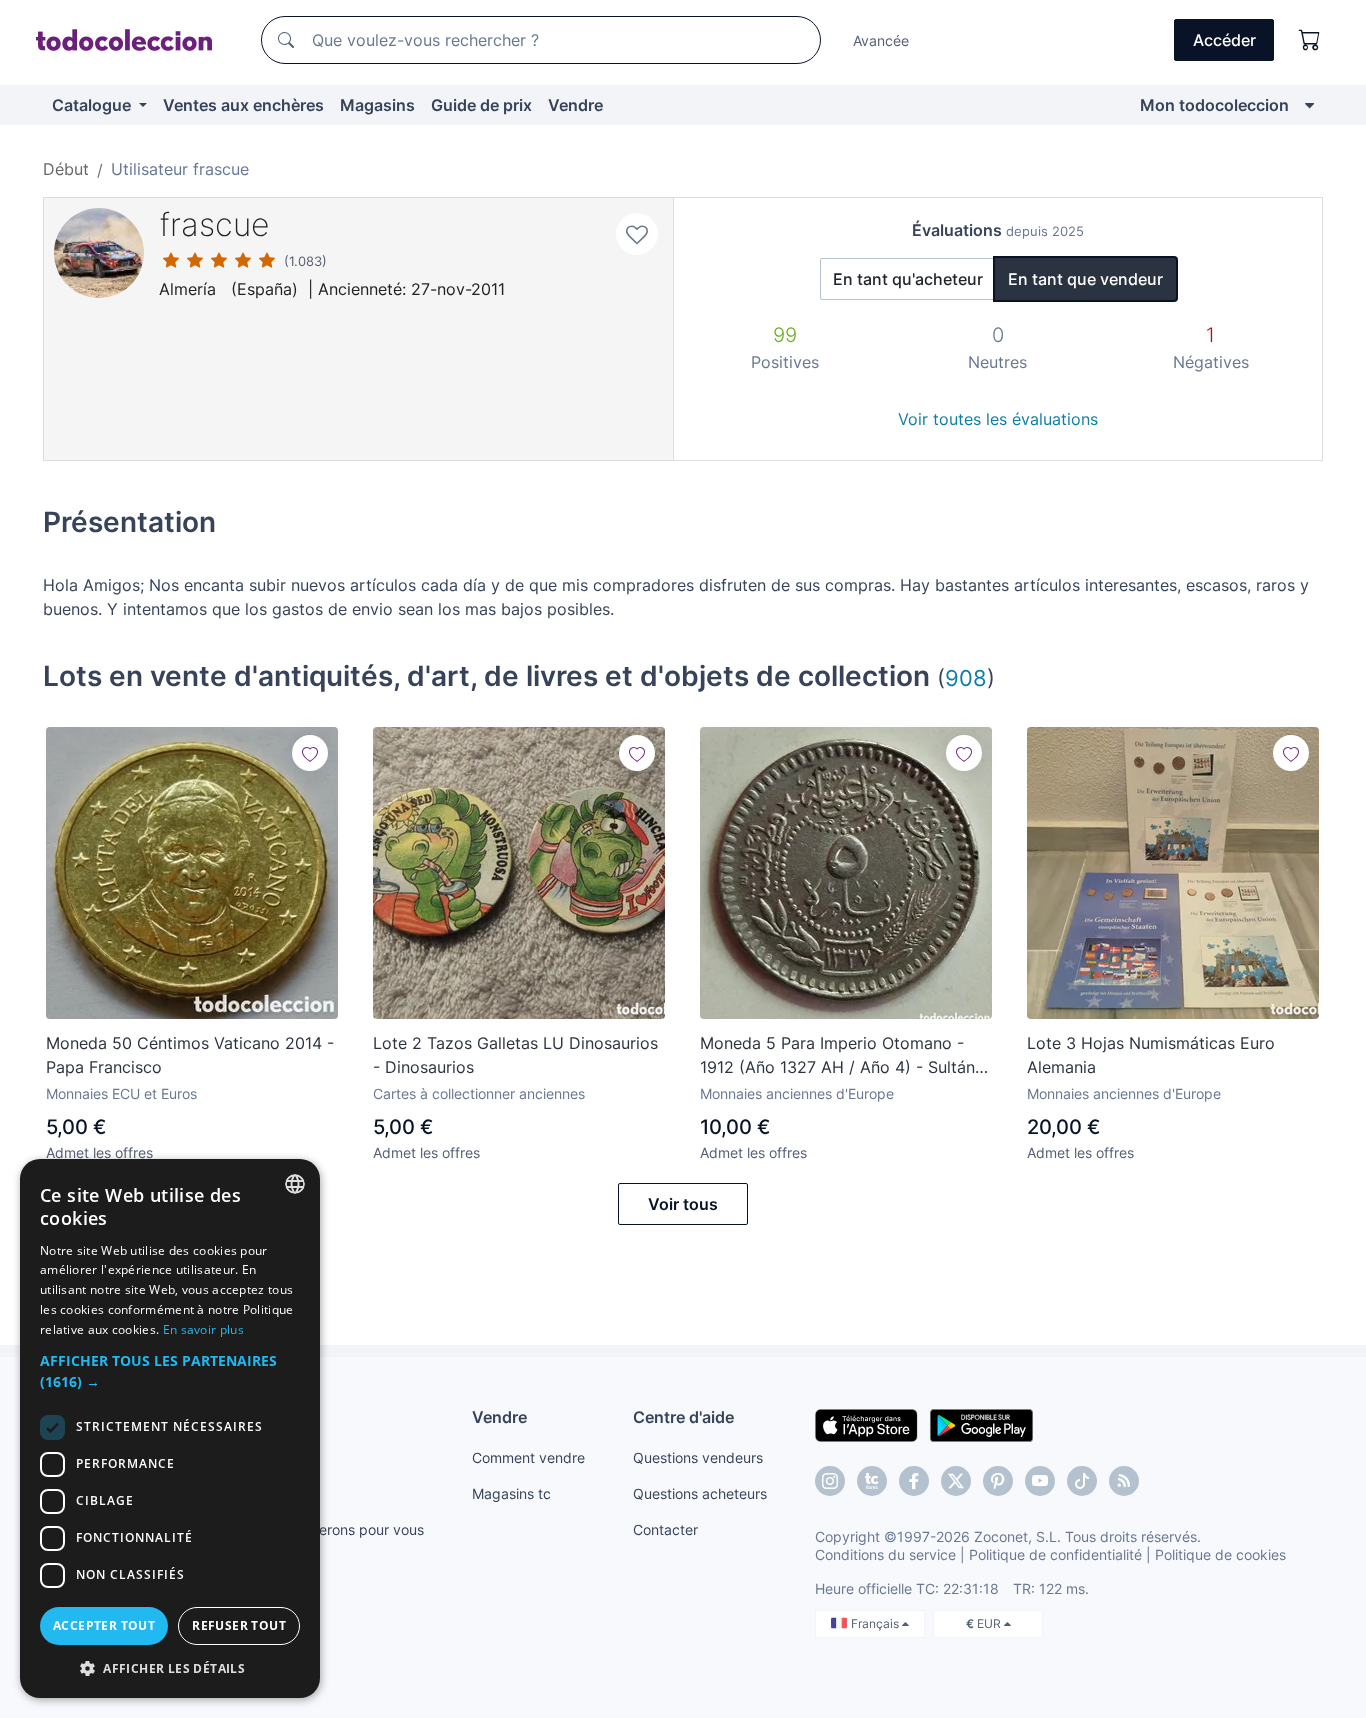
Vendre (575, 105)
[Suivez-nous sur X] (956, 1481)
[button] (170, 1371)
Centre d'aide (683, 1417)
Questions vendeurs (698, 1457)
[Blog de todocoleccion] (1124, 1481)
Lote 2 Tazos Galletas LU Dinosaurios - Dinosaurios (515, 1055)
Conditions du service (885, 1554)
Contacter (665, 1529)
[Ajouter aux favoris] (637, 234)
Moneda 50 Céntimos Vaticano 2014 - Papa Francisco (190, 1055)
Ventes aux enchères (243, 105)
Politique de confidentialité (1055, 1554)
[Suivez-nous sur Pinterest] (998, 1481)
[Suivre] (310, 753)
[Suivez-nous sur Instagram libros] (872, 1481)
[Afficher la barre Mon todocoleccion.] (1309, 105)
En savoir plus (203, 1329)
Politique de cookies (1220, 1554)
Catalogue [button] (93, 105)
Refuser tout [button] (239, 1625)
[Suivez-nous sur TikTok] (1082, 1481)
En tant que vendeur (1085, 279)
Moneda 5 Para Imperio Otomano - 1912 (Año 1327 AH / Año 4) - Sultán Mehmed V (837, 1056)
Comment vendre (528, 1457)
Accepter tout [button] (104, 1625)
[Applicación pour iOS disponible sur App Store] (866, 1424)
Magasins (377, 105)
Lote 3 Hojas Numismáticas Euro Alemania (1151, 1055)
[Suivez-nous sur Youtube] (1040, 1481)
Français (876, 1623)
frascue (214, 224)
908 (966, 677)
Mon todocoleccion (1214, 105)
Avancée (881, 40)
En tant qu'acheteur (908, 279)
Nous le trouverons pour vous (328, 1529)
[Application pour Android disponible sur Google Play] (981, 1424)
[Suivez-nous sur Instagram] (830, 1481)
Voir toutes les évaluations (998, 419)
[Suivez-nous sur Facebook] (914, 1481)
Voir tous (683, 1204)
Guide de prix (481, 105)
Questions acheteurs (700, 1493)
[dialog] (170, 1428)
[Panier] (1310, 40)
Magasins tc (511, 1493)
